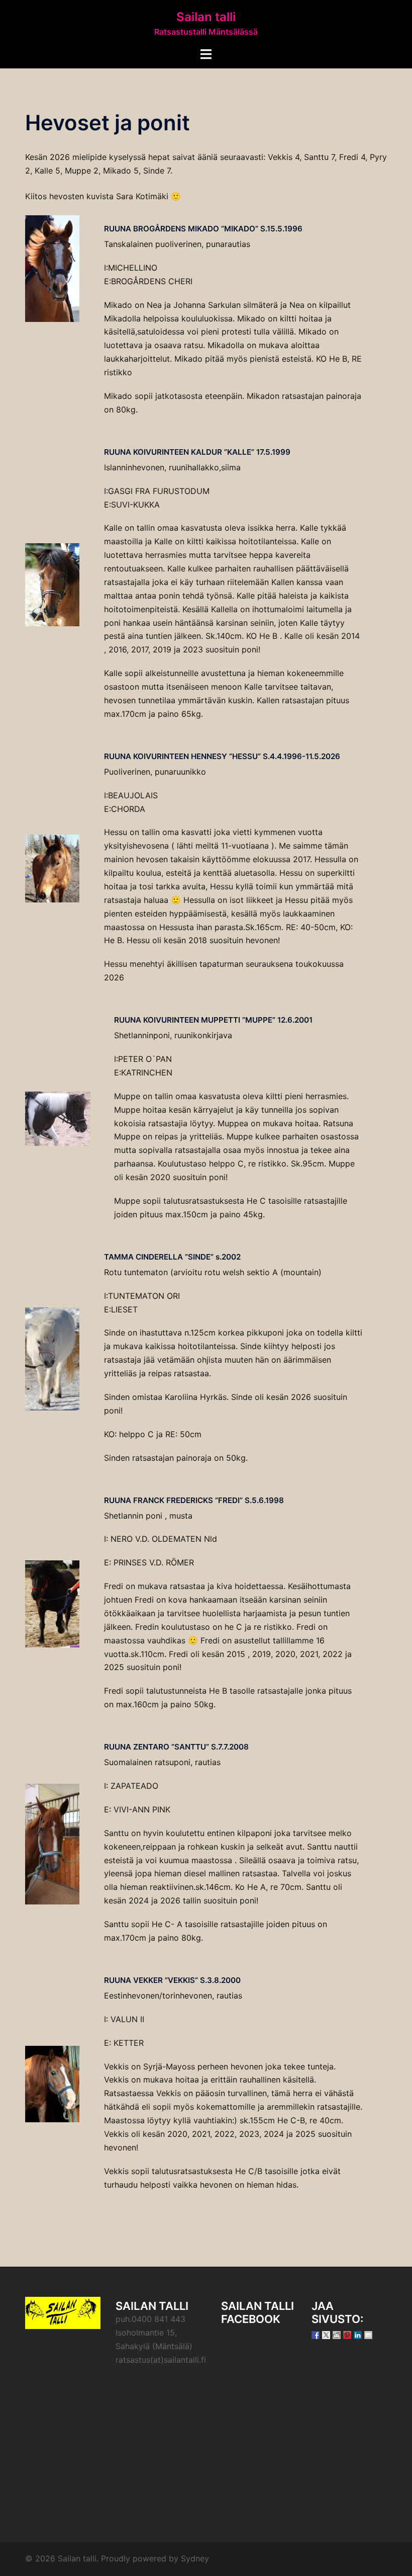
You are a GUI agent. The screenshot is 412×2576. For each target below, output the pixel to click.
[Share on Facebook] (316, 2335)
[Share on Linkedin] (358, 2335)
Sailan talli (206, 17)
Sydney (195, 2558)
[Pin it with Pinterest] (347, 2335)
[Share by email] (368, 2335)
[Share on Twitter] (326, 2335)
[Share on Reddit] (337, 2335)
